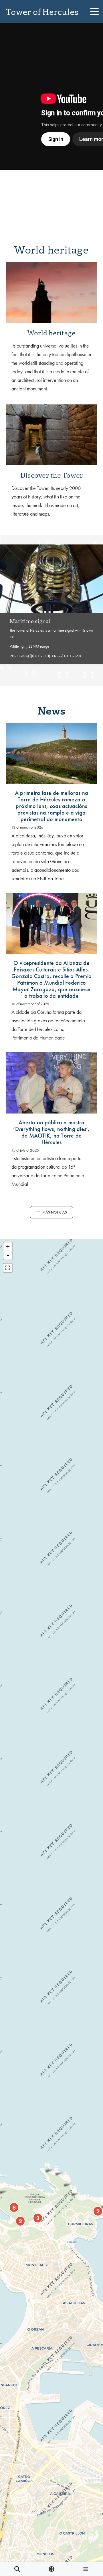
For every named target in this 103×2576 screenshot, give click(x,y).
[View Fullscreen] (8, 1268)
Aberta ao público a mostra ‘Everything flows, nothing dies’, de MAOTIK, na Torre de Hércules (51, 1132)
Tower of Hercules (42, 11)
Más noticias (55, 1212)
